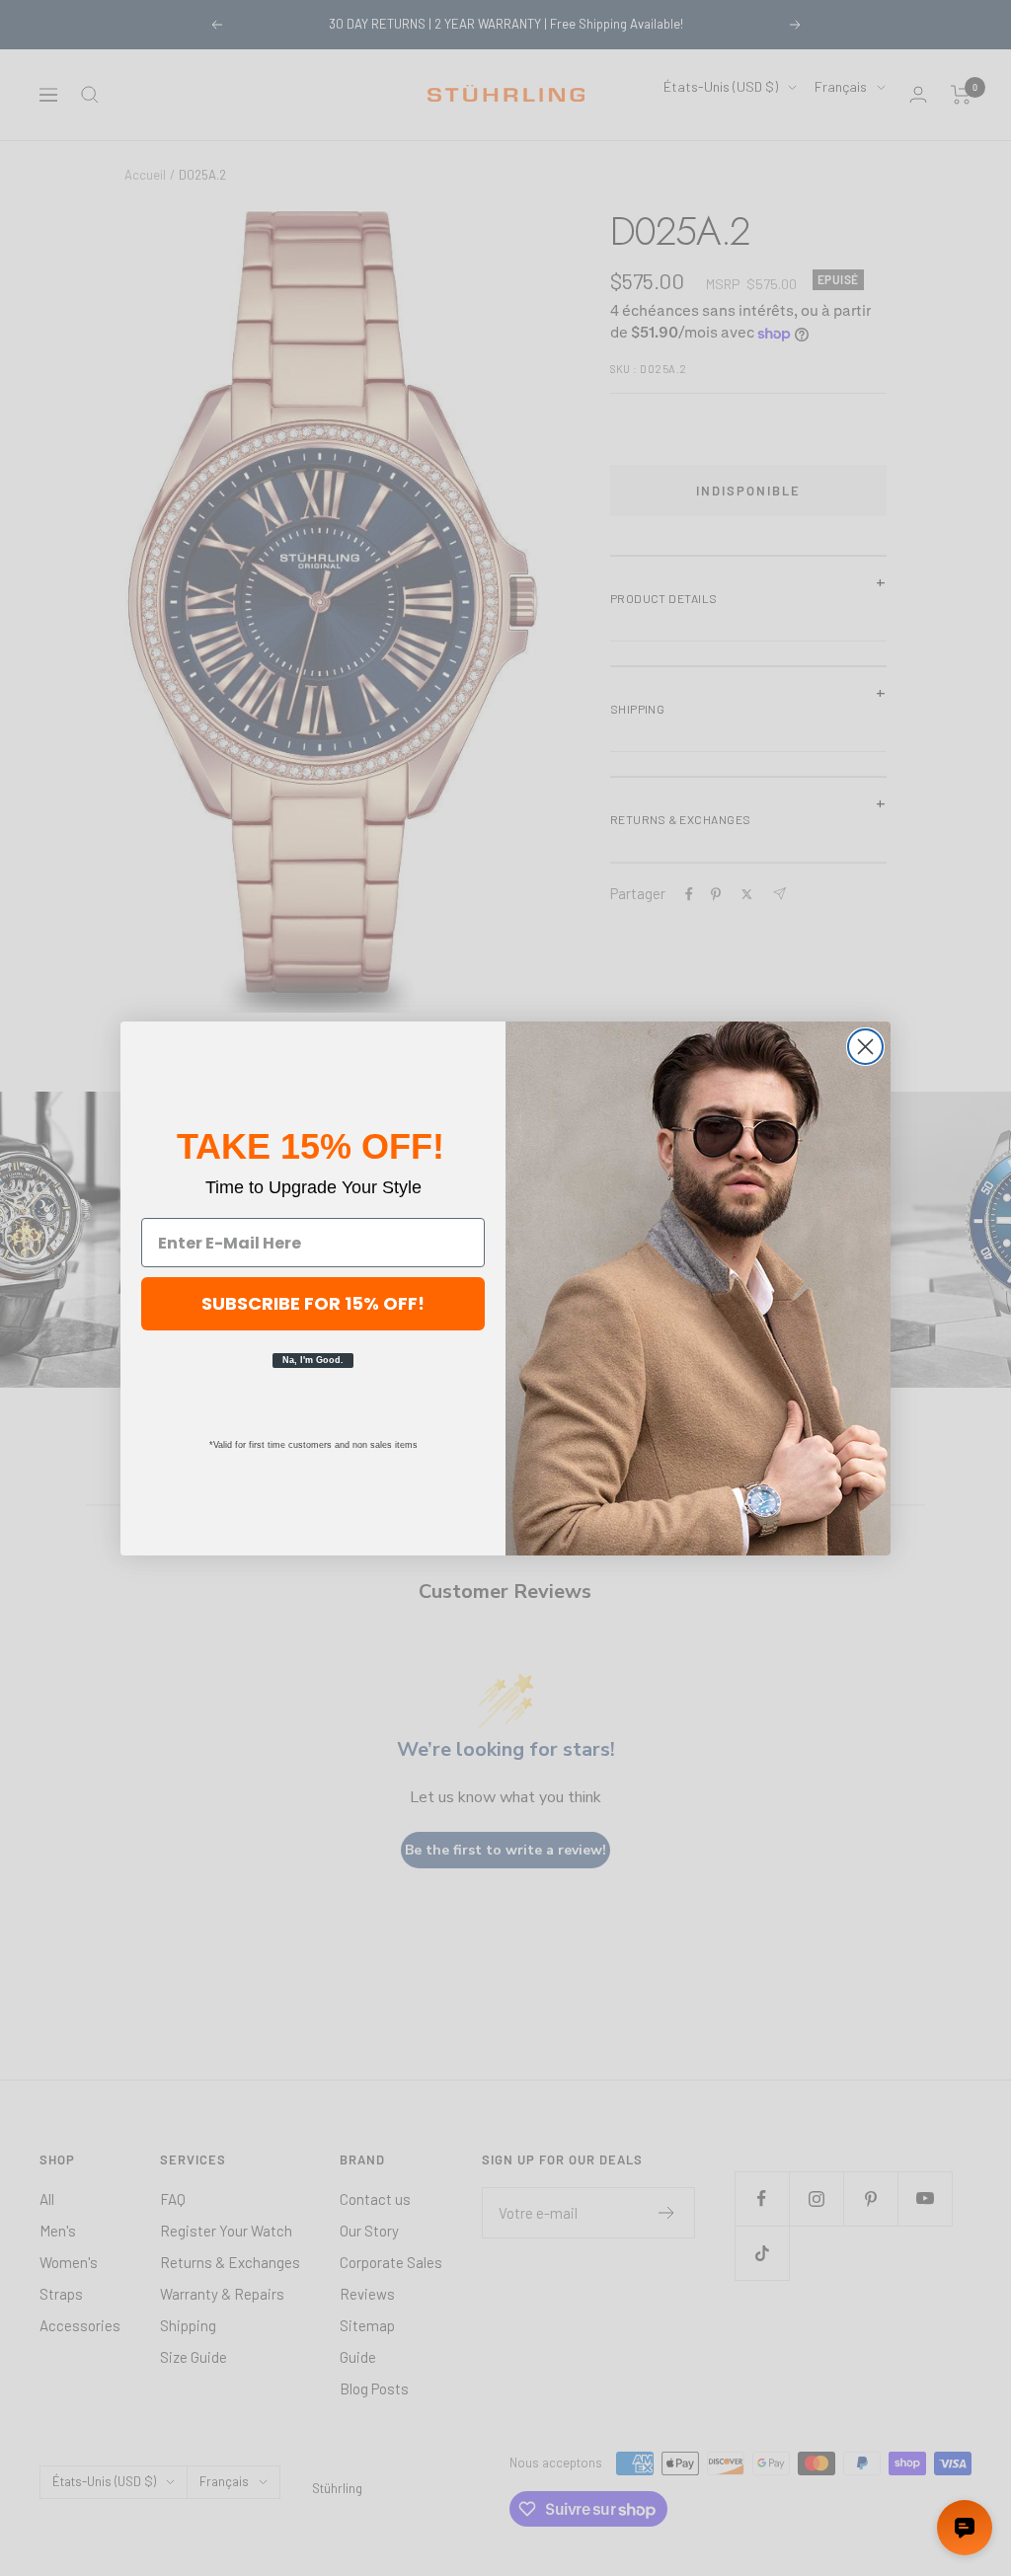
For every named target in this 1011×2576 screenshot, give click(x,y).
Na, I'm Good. (313, 1360)
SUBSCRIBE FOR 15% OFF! (313, 1303)
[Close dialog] (865, 1047)
